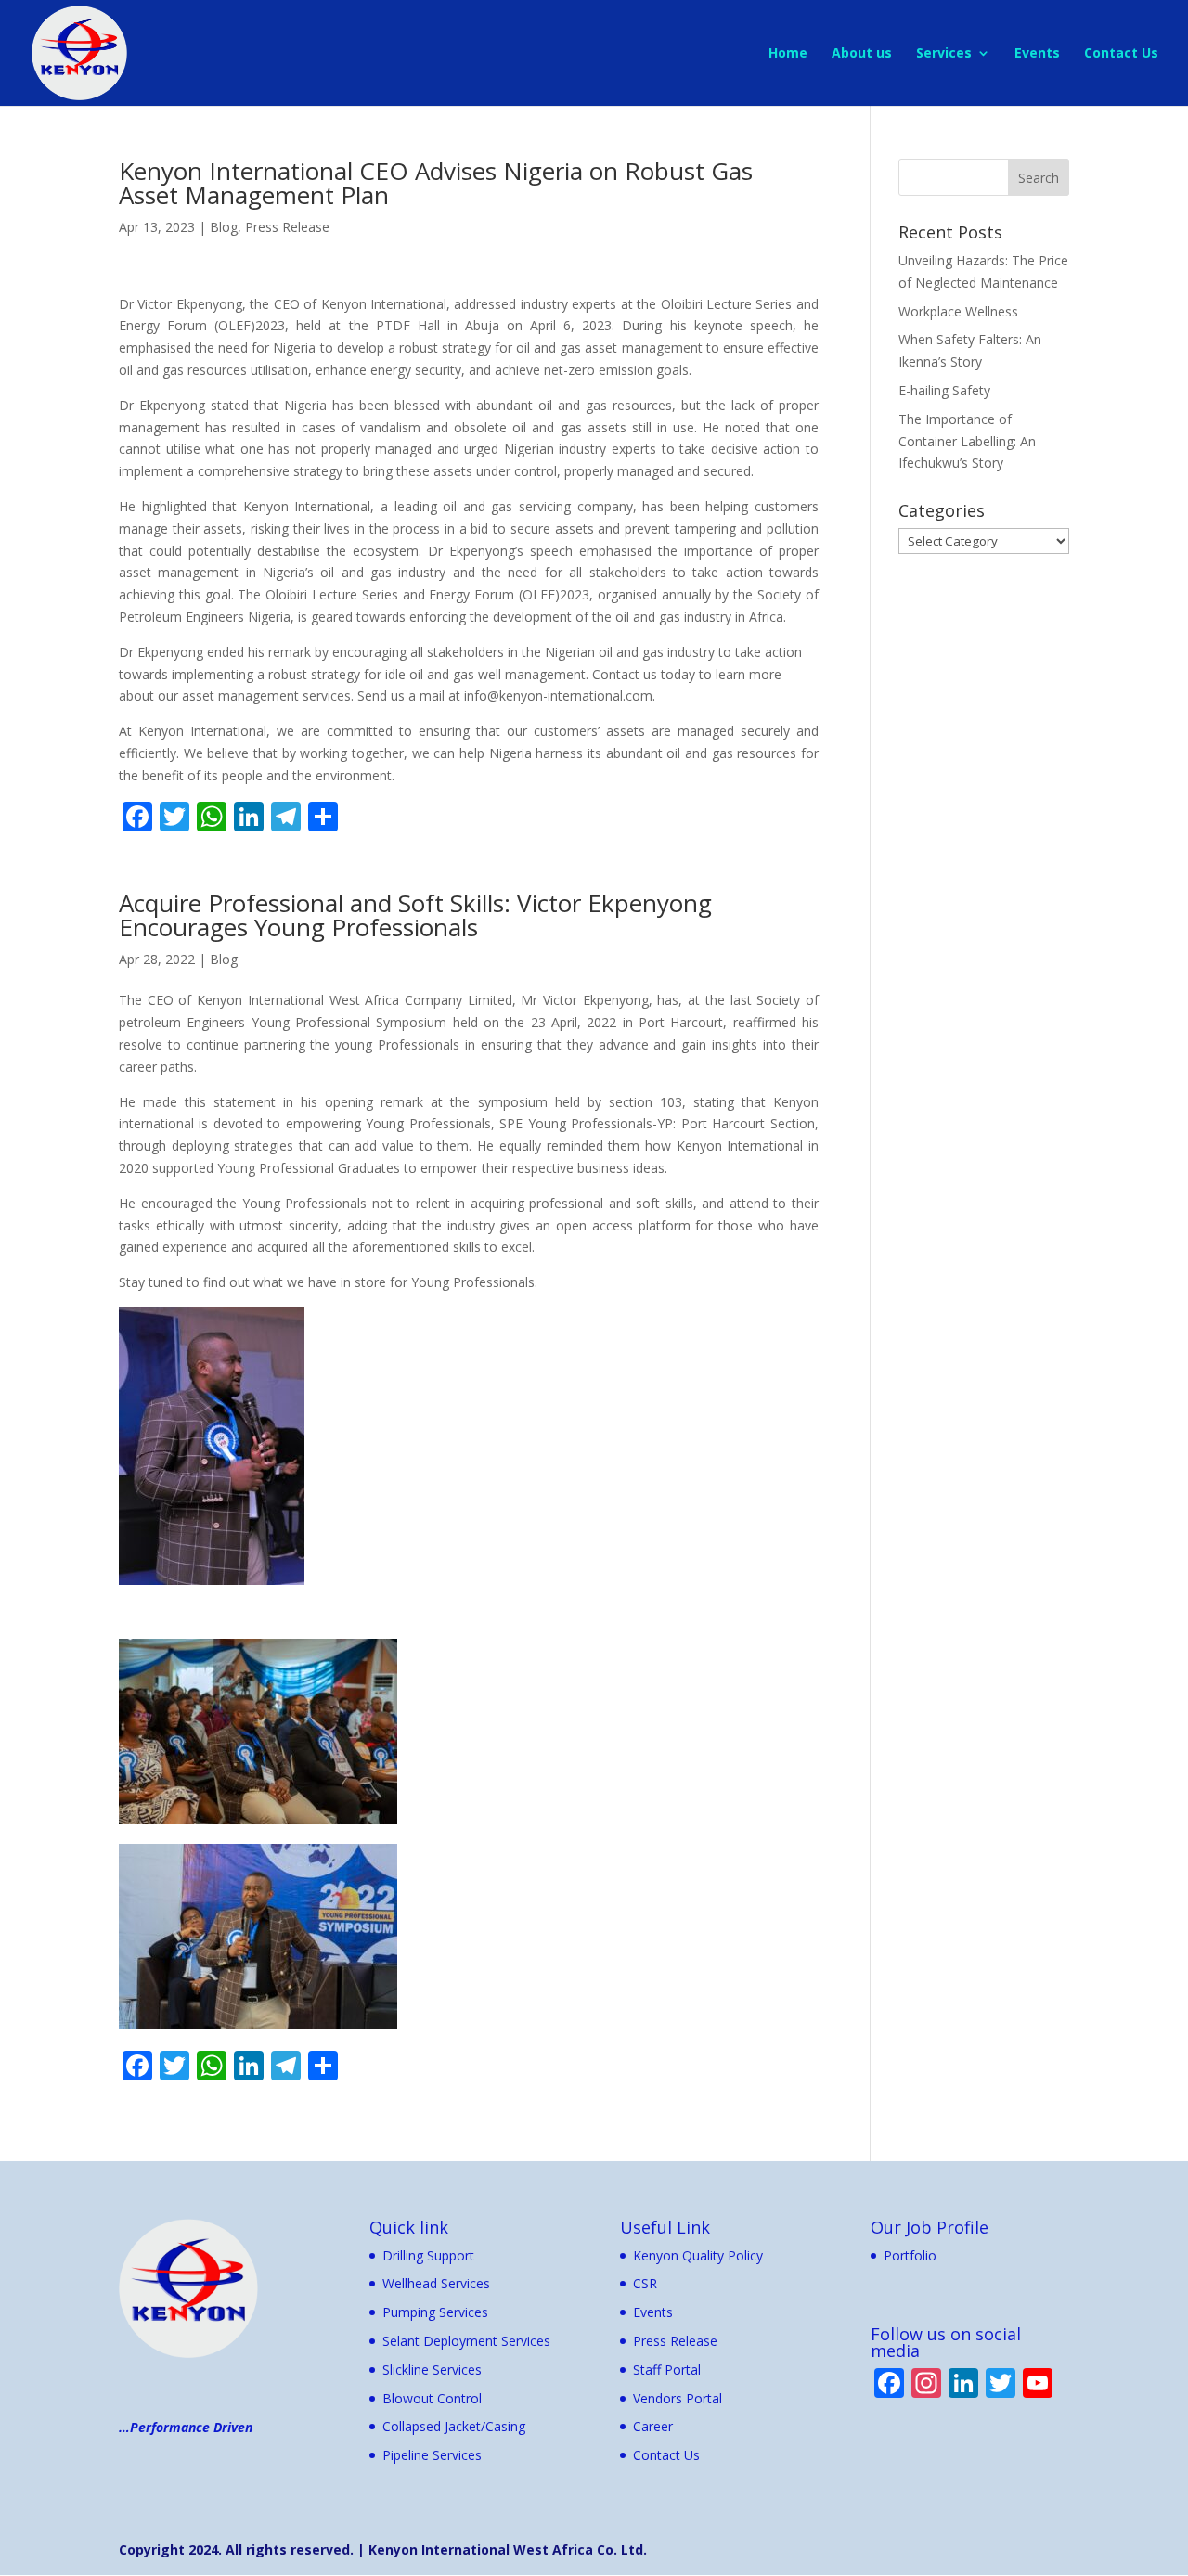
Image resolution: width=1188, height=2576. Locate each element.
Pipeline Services (432, 2455)
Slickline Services (432, 2370)
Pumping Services (435, 2312)
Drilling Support (428, 2255)
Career (653, 2426)
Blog (224, 227)
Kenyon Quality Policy (698, 2255)
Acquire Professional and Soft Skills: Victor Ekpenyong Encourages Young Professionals (415, 915)
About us (862, 54)
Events (1037, 54)
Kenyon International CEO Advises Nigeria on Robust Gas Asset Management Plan (436, 183)
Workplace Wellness (958, 311)
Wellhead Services (436, 2283)
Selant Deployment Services (466, 2341)
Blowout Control (432, 2398)
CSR (645, 2283)
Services (944, 54)
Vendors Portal (678, 2398)
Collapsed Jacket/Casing (454, 2426)
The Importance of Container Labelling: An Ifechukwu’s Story (967, 441)
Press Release (287, 227)
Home (788, 54)
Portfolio (910, 2255)
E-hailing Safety (944, 390)
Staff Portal (667, 2370)
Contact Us (1121, 54)
